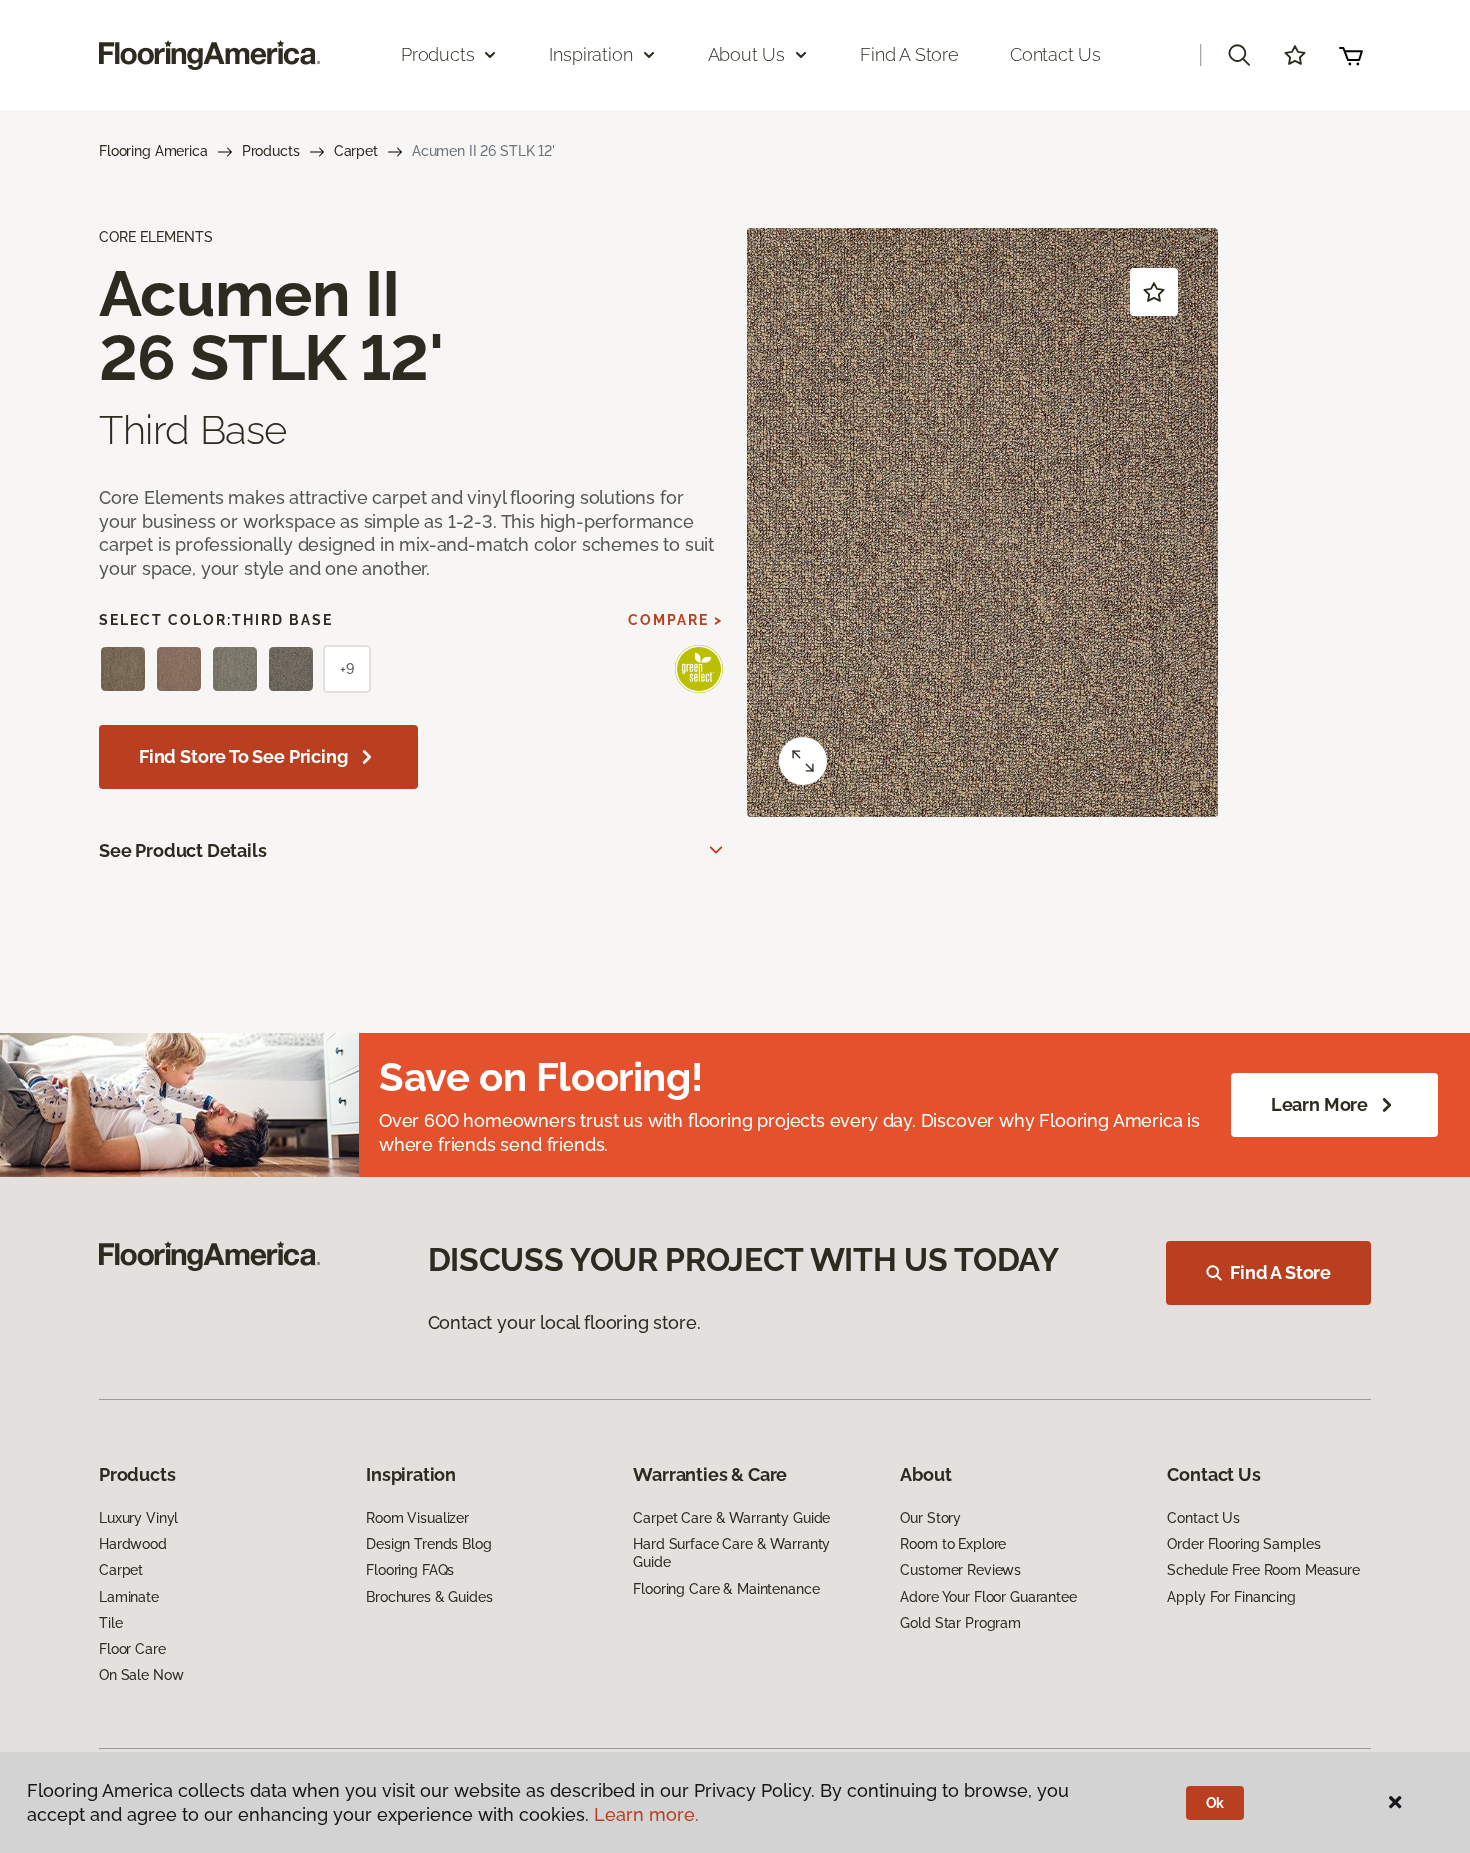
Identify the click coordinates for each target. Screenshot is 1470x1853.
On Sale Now (141, 1675)
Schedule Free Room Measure (1263, 1570)
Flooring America (153, 151)
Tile (110, 1623)
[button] (1239, 55)
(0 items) (1351, 55)
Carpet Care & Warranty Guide (731, 1518)
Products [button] (438, 54)
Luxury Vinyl (138, 1518)
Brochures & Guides (429, 1597)
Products (271, 151)
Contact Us (1055, 54)
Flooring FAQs (410, 1570)
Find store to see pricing (243, 756)
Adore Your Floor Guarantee (988, 1597)
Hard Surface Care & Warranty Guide (731, 1553)
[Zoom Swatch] (803, 761)
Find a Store (909, 54)
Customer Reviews (960, 1570)
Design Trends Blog (428, 1544)
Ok (1215, 1803)
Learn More (1319, 1104)
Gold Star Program (960, 1623)
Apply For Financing (1231, 1597)
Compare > (675, 620)
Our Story (930, 1518)
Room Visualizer (417, 1518)
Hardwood (133, 1544)
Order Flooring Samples (1243, 1544)
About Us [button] (747, 54)
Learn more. (646, 1814)
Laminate (129, 1597)
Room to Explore (953, 1544)
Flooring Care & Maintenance (726, 1589)
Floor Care (132, 1649)
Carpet (356, 151)
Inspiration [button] (590, 54)
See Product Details (183, 850)
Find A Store (1280, 1272)
